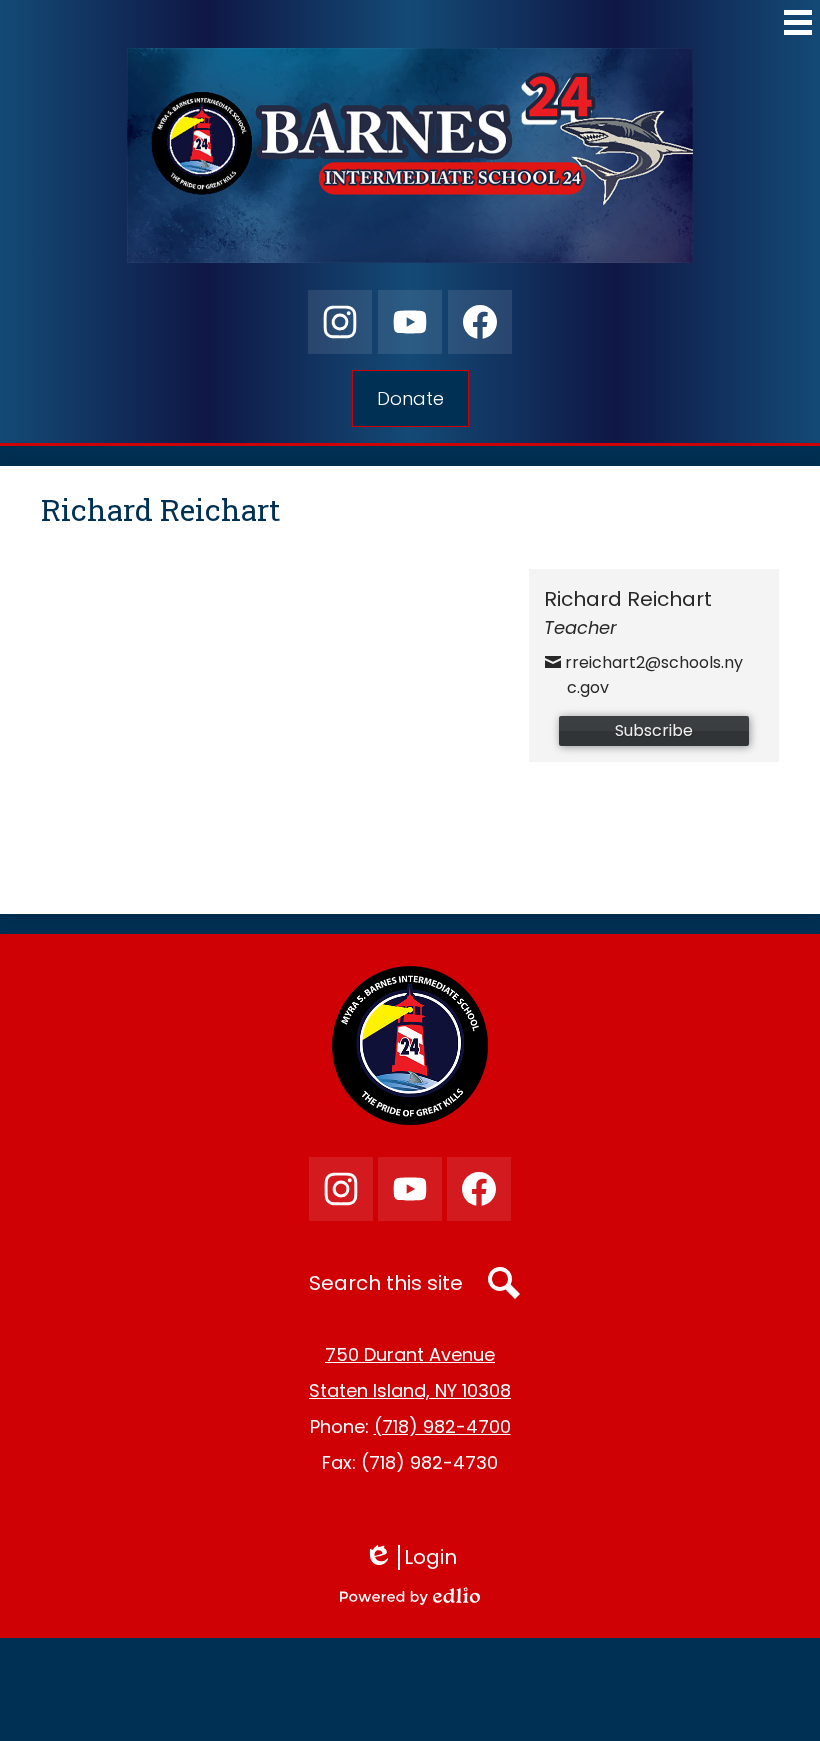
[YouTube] (410, 322)
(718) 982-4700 (442, 1426)
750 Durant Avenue (410, 1354)
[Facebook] (480, 322)
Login (417, 1557)
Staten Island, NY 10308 (410, 1390)
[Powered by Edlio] (410, 1596)
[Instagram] (340, 322)
